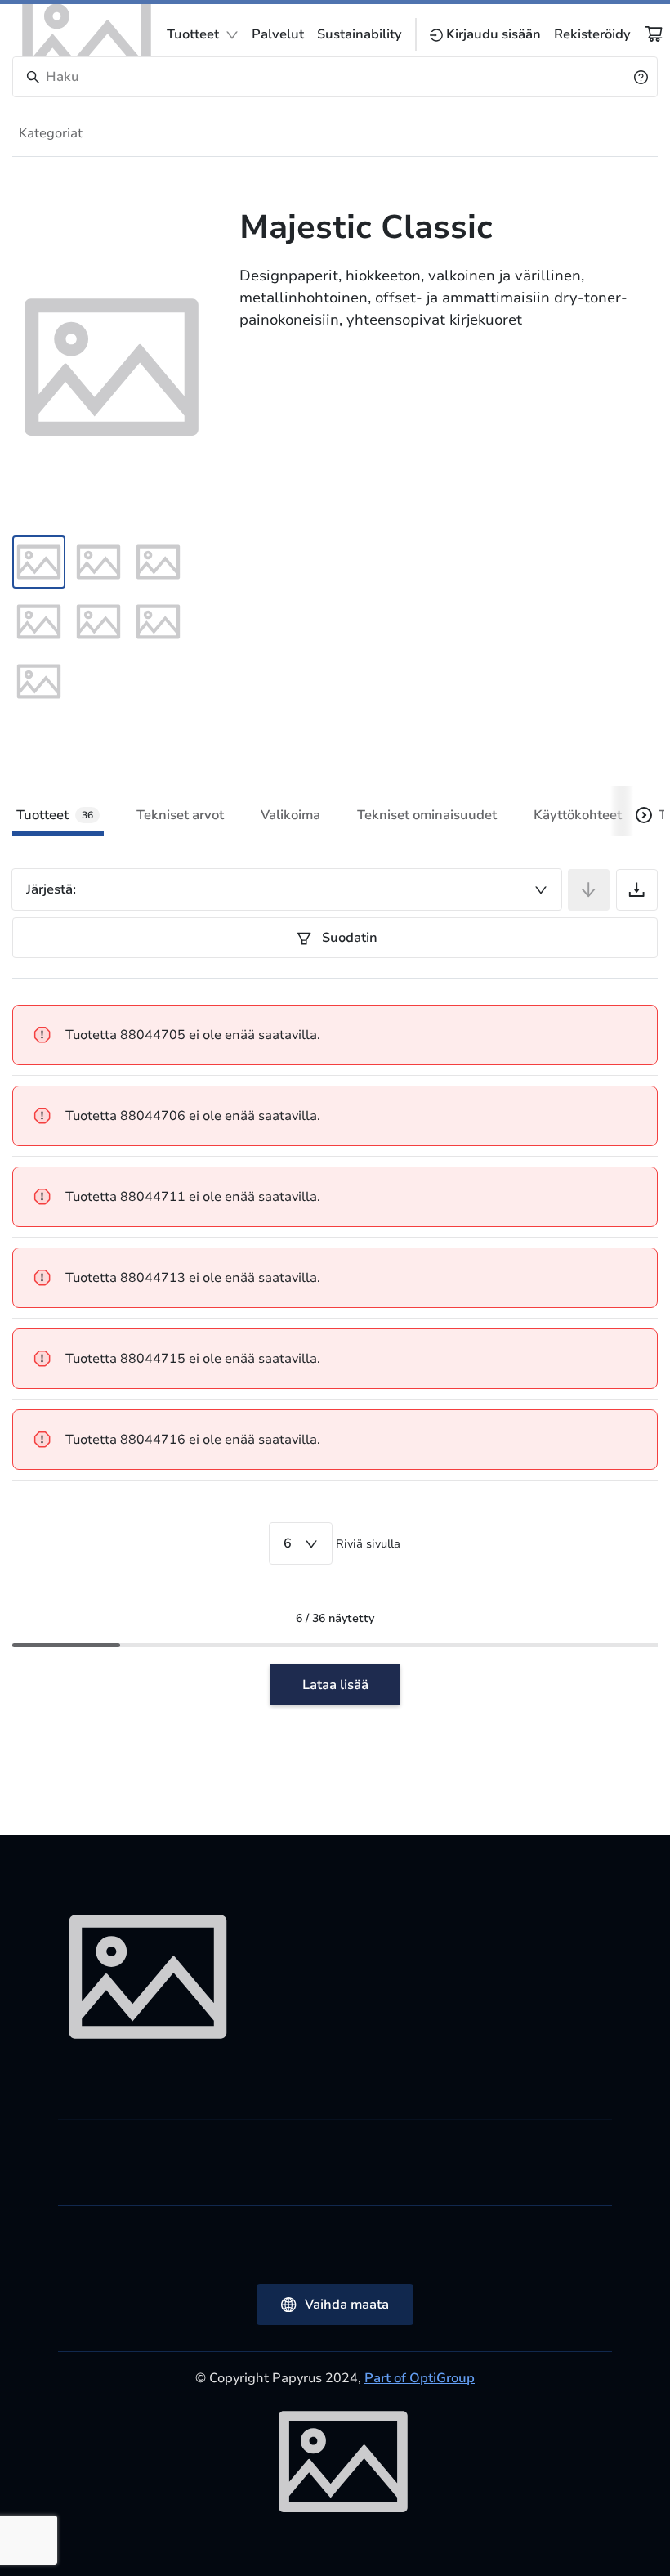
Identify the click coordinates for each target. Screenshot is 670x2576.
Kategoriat (51, 133)
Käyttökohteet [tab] (578, 815)
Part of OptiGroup (420, 2378)
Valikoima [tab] (290, 815)
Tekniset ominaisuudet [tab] (427, 815)
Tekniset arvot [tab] (180, 815)
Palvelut (278, 34)
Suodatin (348, 938)
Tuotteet (193, 34)
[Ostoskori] (654, 34)
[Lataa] (637, 890)
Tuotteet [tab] (55, 815)
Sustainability (360, 34)
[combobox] (287, 889)
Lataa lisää (335, 1685)
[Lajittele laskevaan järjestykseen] (589, 890)
